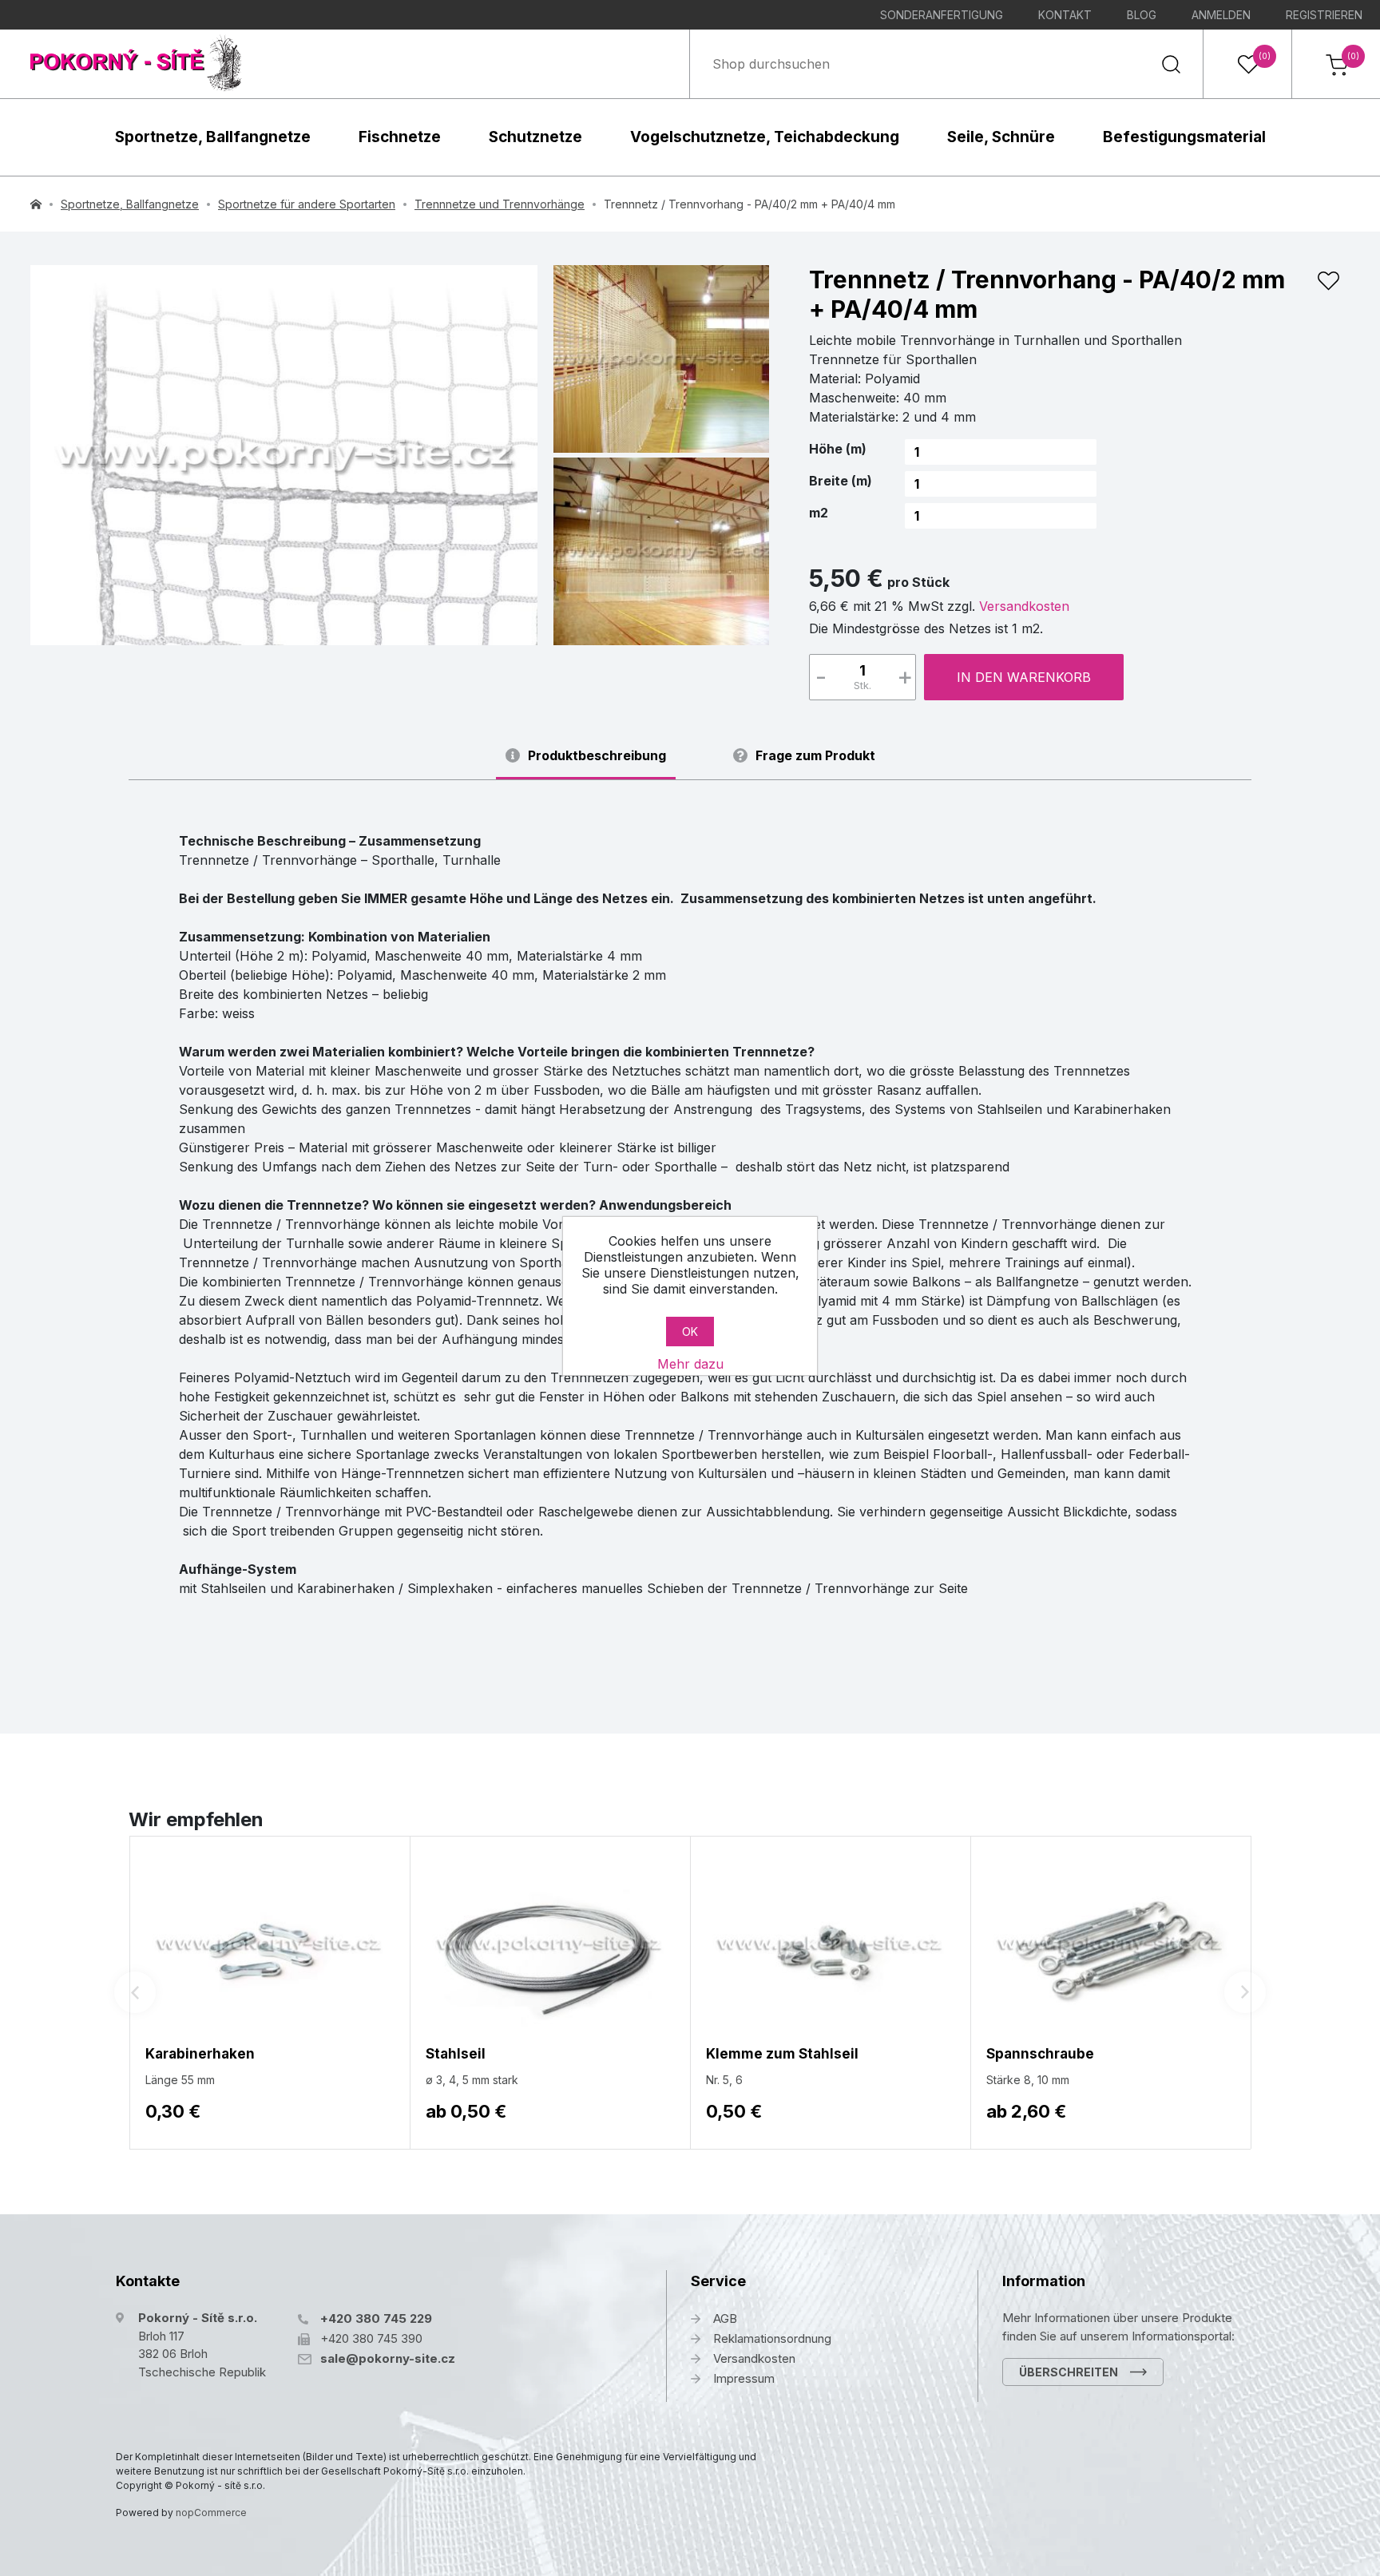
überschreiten (1069, 2372)
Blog (1142, 15)
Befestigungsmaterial (1184, 137)
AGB (725, 2318)
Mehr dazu (690, 1364)
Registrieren (1324, 15)
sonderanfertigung (942, 15)
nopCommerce (211, 2513)
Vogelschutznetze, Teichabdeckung (765, 137)
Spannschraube (1040, 2054)
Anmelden (1221, 15)
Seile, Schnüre (1001, 137)
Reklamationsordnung (772, 2338)
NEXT (1245, 1992)
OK (690, 1332)
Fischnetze (400, 137)
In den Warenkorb (1024, 677)
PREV (135, 1992)
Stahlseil (456, 2054)
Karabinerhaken (200, 2054)
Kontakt (1065, 15)
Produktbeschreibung (597, 756)
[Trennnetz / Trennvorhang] (284, 455)
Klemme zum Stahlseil (782, 2054)
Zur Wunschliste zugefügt (1328, 281)
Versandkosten (1024, 606)
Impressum (744, 2378)
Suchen (1171, 64)
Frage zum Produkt (815, 756)
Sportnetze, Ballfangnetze (213, 137)
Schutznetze (535, 137)
